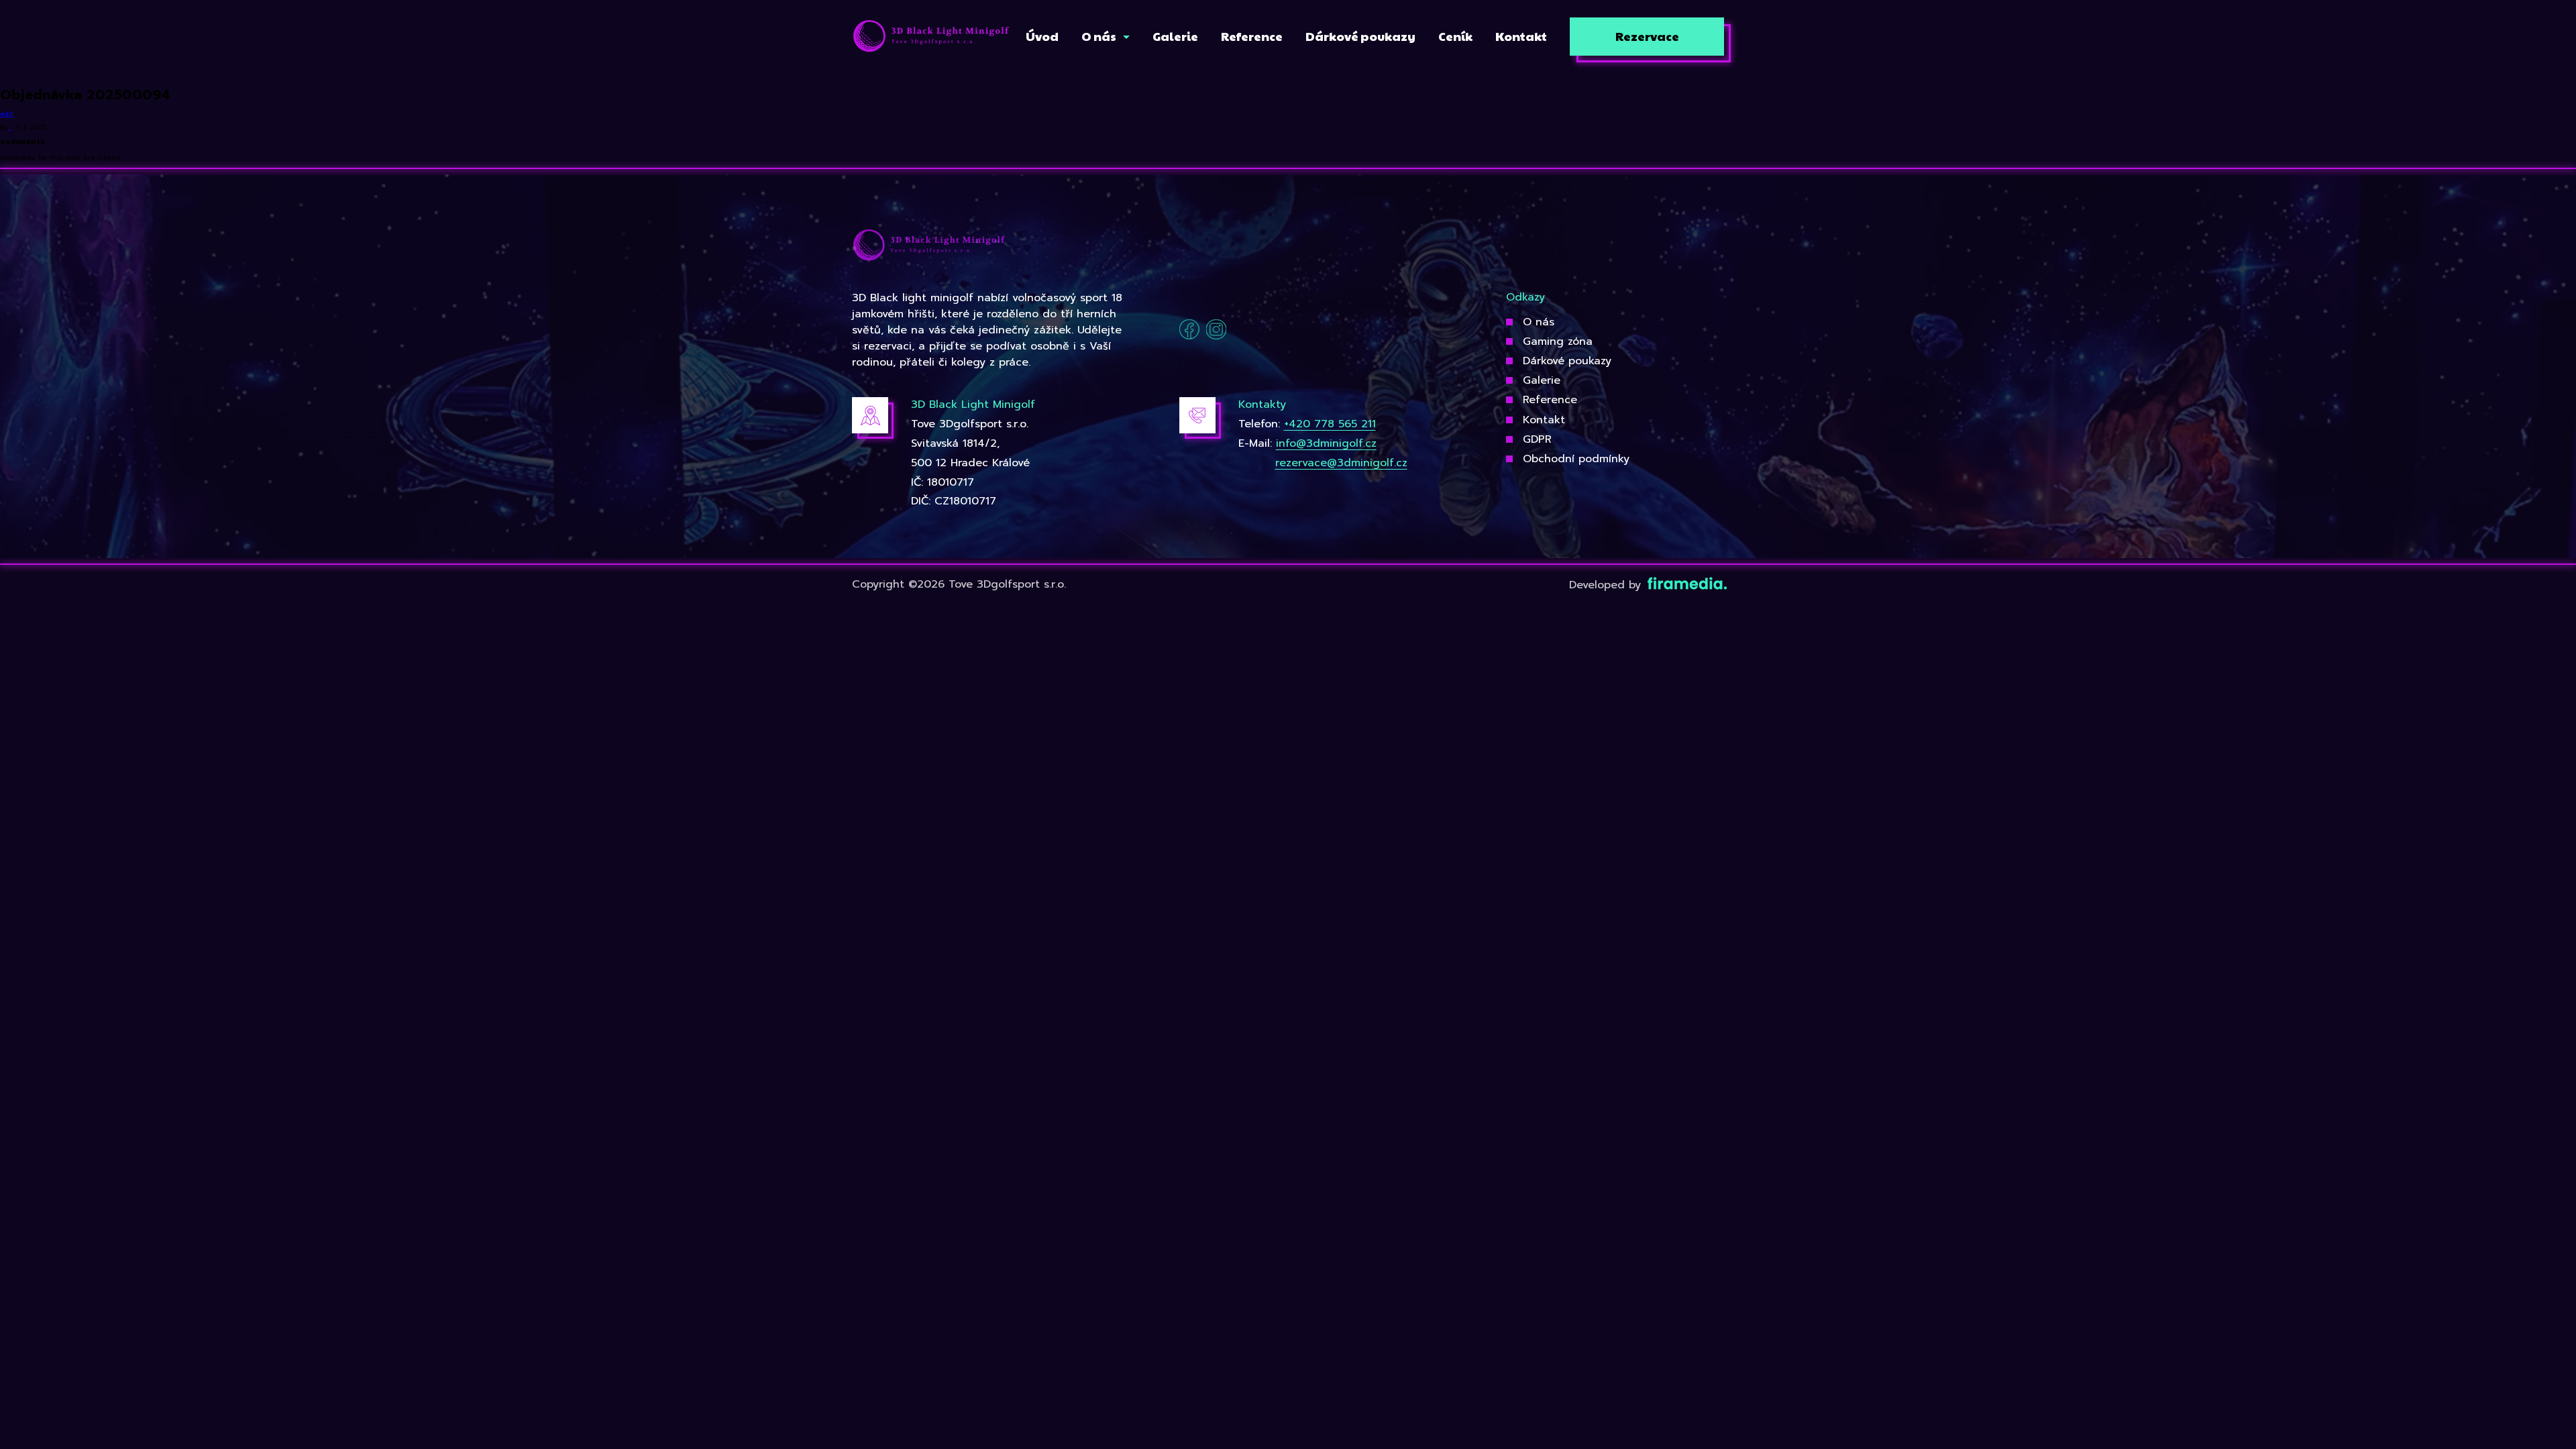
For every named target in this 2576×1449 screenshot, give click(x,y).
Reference (1550, 400)
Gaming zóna (1558, 341)
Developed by (1607, 585)
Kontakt (1544, 420)
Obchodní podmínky (1576, 459)
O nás (1539, 322)
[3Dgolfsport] (931, 37)
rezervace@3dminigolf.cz (1341, 463)
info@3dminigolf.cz (1326, 443)
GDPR (1537, 439)
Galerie (1542, 380)
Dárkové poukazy (1567, 361)
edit (7, 114)
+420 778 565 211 (1330, 424)
